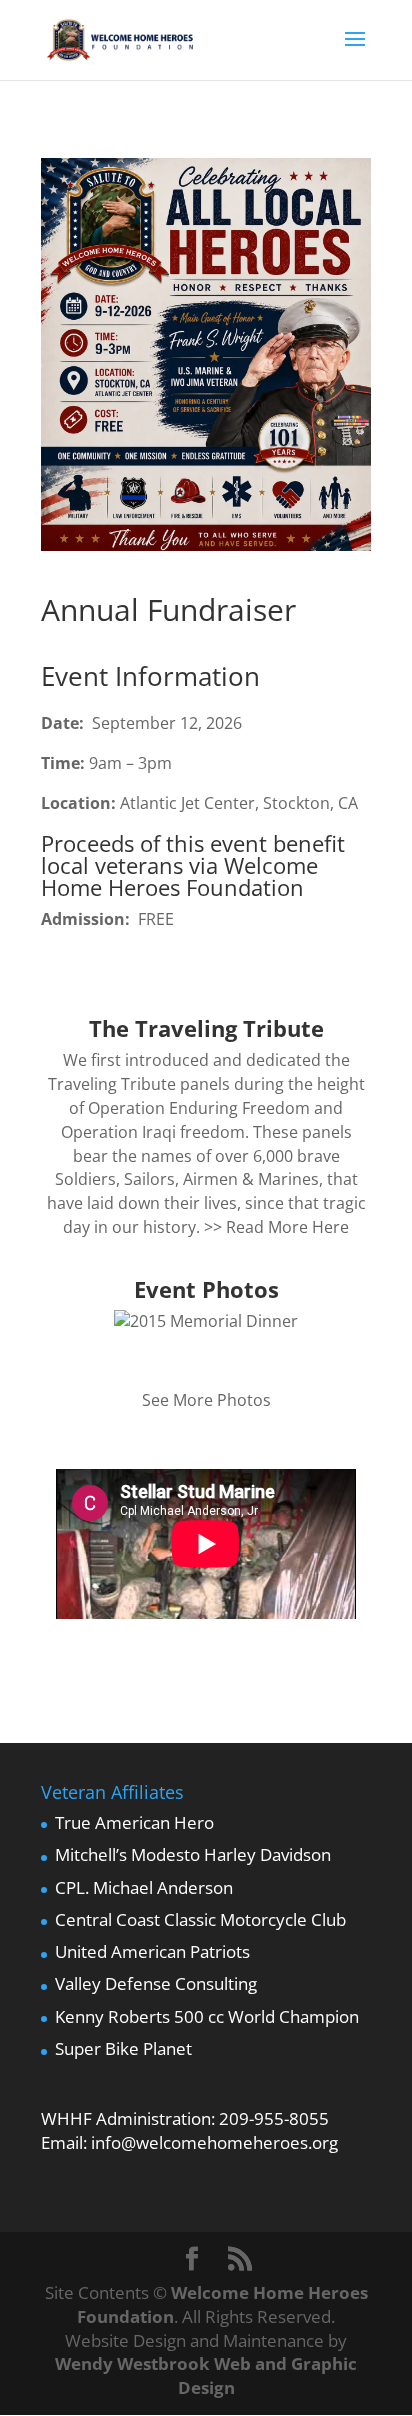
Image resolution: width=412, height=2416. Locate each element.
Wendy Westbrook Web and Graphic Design (206, 2375)
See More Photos (206, 1400)
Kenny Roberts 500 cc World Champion (207, 2016)
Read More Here (287, 1227)
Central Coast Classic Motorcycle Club (200, 1919)
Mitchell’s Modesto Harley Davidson (193, 1854)
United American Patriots (152, 1951)
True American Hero (134, 1822)
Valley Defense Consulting (156, 1983)
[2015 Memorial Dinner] (206, 1321)
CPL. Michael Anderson (144, 1887)
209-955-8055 (274, 2118)
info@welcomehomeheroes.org (214, 2142)
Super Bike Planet (123, 2048)
